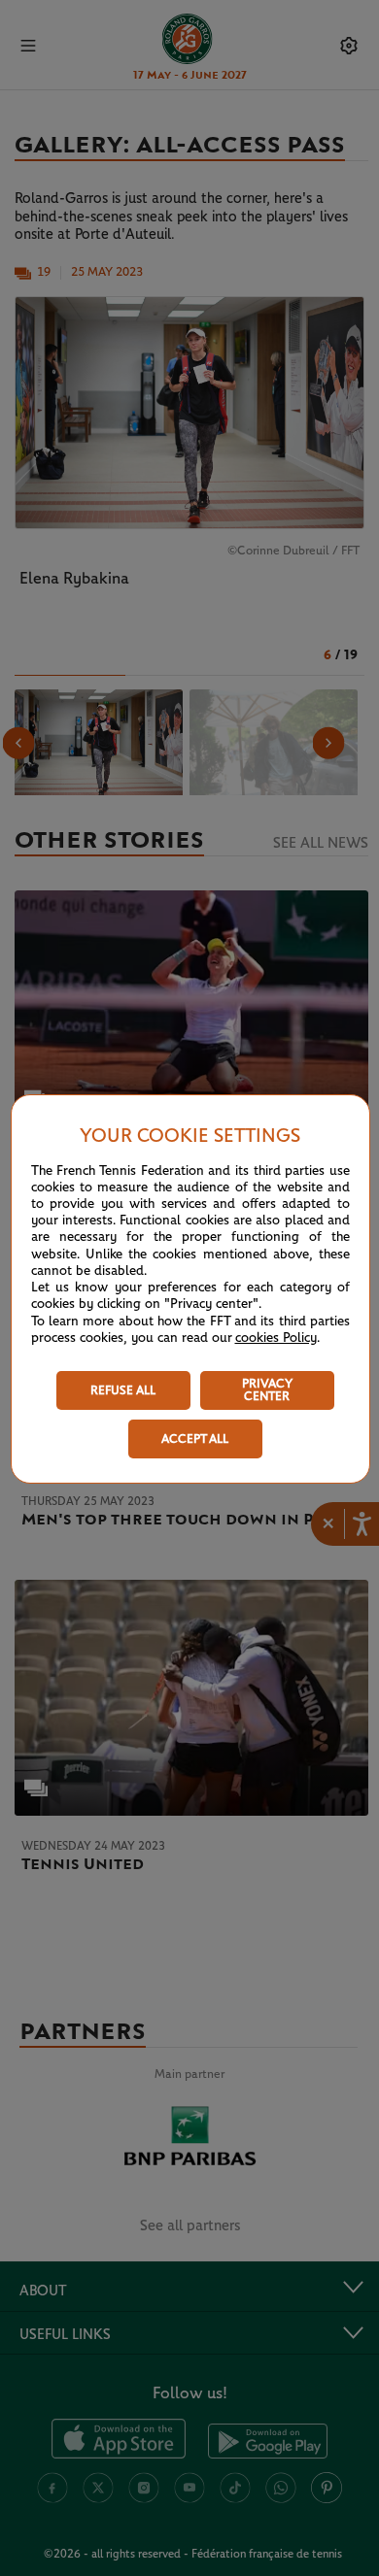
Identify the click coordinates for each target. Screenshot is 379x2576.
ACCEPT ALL (195, 1439)
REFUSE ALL (123, 1391)
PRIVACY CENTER (267, 1390)
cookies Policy (276, 1338)
